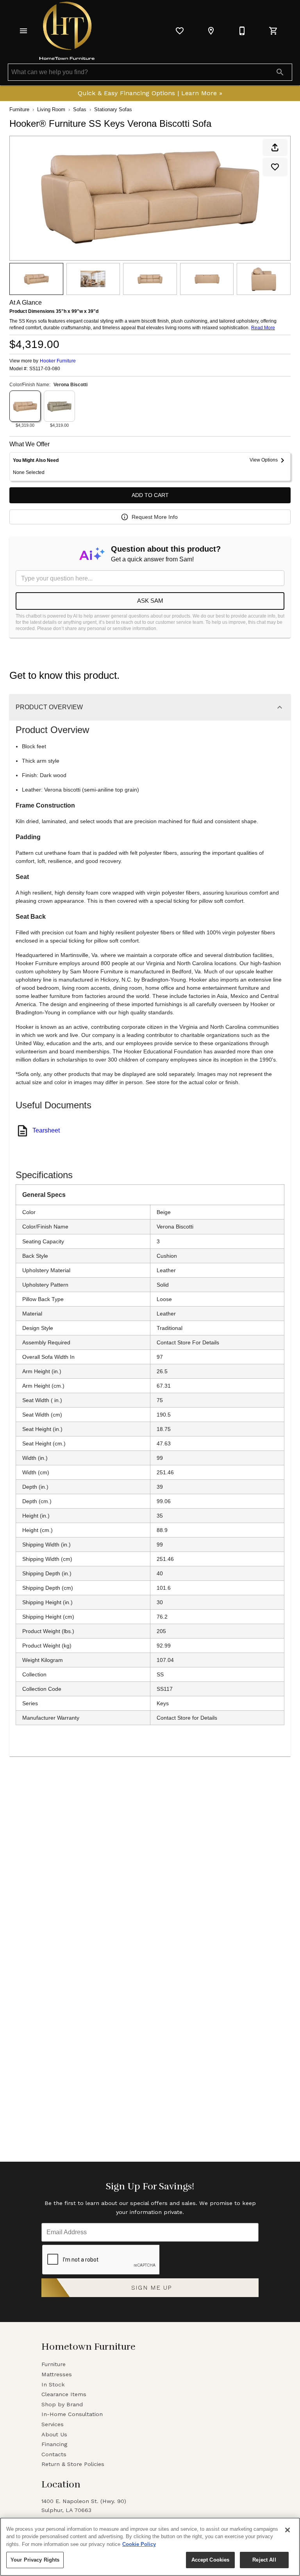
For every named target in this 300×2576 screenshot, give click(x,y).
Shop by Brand (62, 2404)
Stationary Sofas (113, 109)
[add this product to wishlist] (275, 167)
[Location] (211, 31)
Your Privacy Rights (35, 2560)
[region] (150, 2547)
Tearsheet (46, 1130)
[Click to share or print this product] (275, 147)
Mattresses (57, 2374)
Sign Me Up (152, 2288)
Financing (54, 2444)
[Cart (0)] (273, 31)
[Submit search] (280, 72)
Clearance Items (64, 2394)
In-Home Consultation (72, 2414)
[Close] (287, 2530)
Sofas (80, 109)
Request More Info (155, 517)
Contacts (54, 2454)
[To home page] (67, 31)
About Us (54, 2434)
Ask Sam (150, 601)
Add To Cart (150, 495)
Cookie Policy (139, 2544)
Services (53, 2424)
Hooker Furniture (58, 361)
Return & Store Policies (73, 2464)
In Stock (53, 2384)
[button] (23, 31)
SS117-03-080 (45, 369)
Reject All (264, 2560)
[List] (180, 31)
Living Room (51, 109)
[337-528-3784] (242, 31)
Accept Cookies (211, 2560)
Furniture (19, 109)
